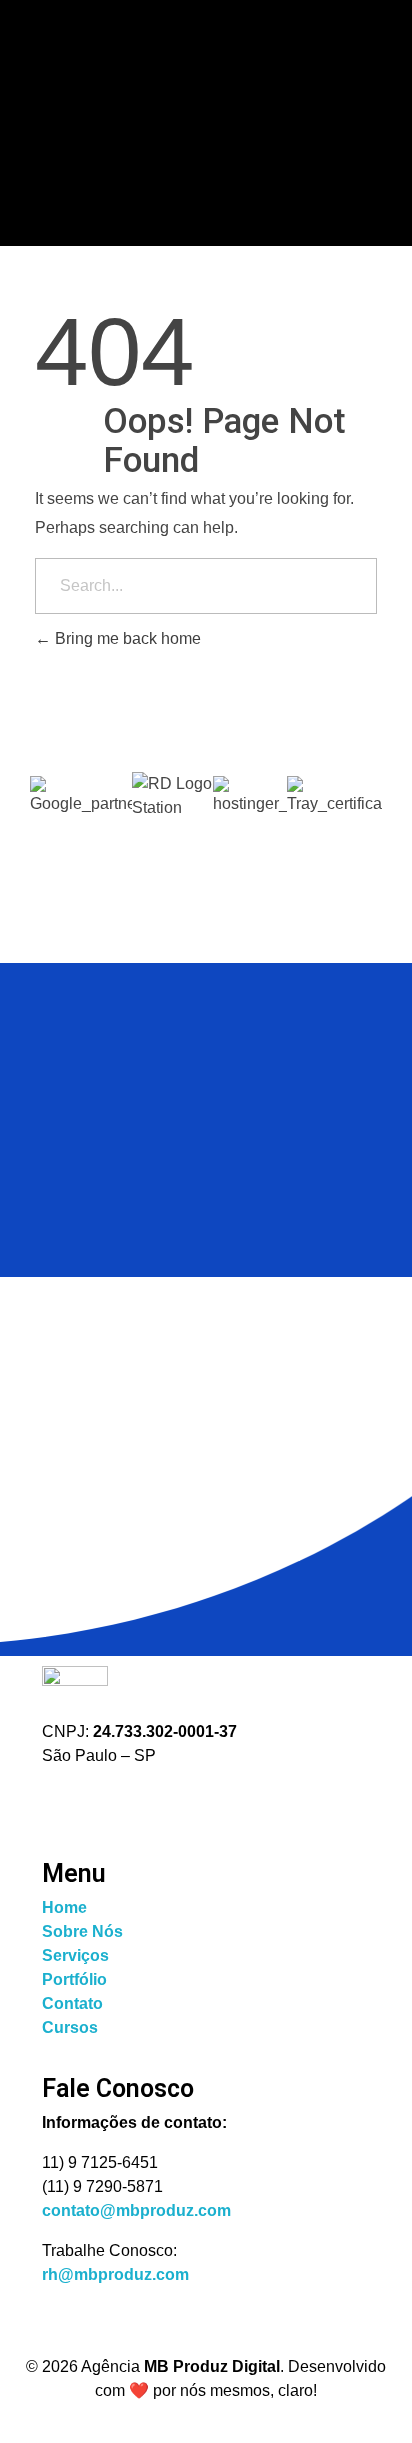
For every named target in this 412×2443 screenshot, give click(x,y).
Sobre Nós (82, 1931)
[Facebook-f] (131, 1809)
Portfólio (74, 1979)
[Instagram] (67, 1809)
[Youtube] (195, 1809)
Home (64, 1907)
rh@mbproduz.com (115, 2274)
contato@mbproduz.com (136, 2210)
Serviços (75, 1955)
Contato (72, 2003)
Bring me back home (126, 638)
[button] (206, 832)
